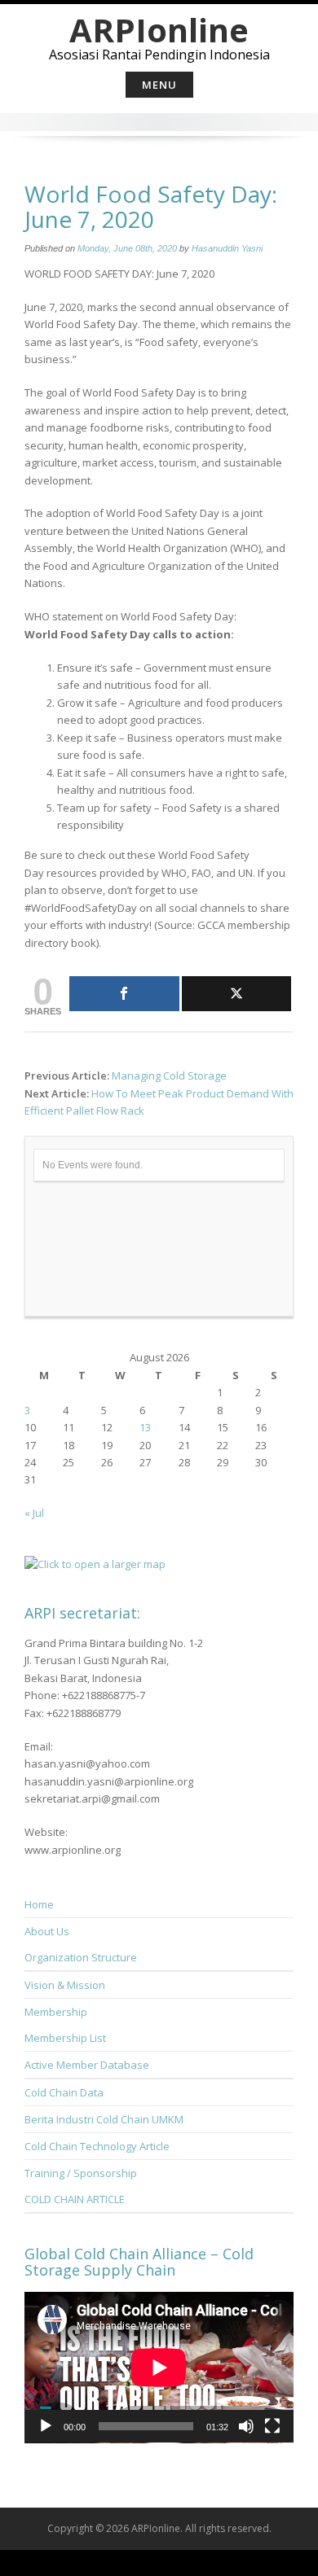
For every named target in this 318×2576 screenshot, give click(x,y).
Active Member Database (87, 2065)
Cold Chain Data (64, 2092)
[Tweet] (237, 994)
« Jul (34, 1513)
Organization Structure (81, 1957)
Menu (159, 85)
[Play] (46, 2426)
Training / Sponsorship (81, 2173)
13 (145, 1427)
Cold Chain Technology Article (97, 2146)
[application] (159, 2368)
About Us (47, 1931)
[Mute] (246, 2426)
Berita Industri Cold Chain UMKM (104, 2119)
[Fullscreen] (272, 2426)
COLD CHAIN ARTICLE (75, 2199)
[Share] (124, 994)
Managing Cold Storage (169, 1076)
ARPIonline (159, 30)
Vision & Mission (65, 1985)
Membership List (65, 2038)
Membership (56, 2012)
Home (39, 1904)
